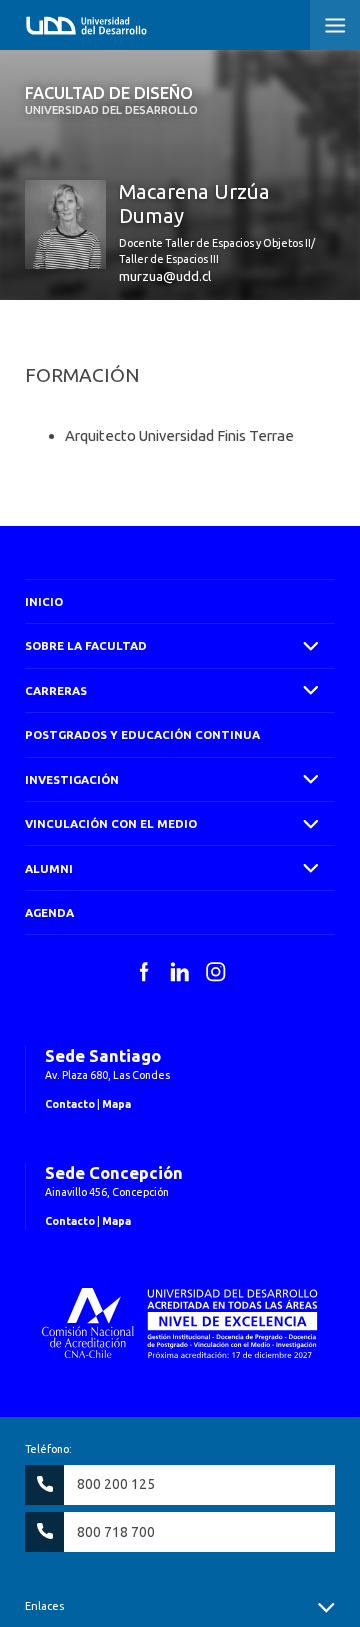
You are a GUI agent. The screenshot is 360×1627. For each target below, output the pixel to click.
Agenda (49, 912)
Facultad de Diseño (111, 100)
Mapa (116, 1104)
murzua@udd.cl (165, 276)
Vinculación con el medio (111, 823)
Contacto (70, 1104)
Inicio (44, 601)
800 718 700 (116, 1532)
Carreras (56, 690)
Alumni (49, 868)
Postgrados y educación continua (142, 734)
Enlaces (44, 1606)
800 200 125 (116, 1484)
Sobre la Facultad (86, 645)
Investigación (72, 779)
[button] (335, 25)
